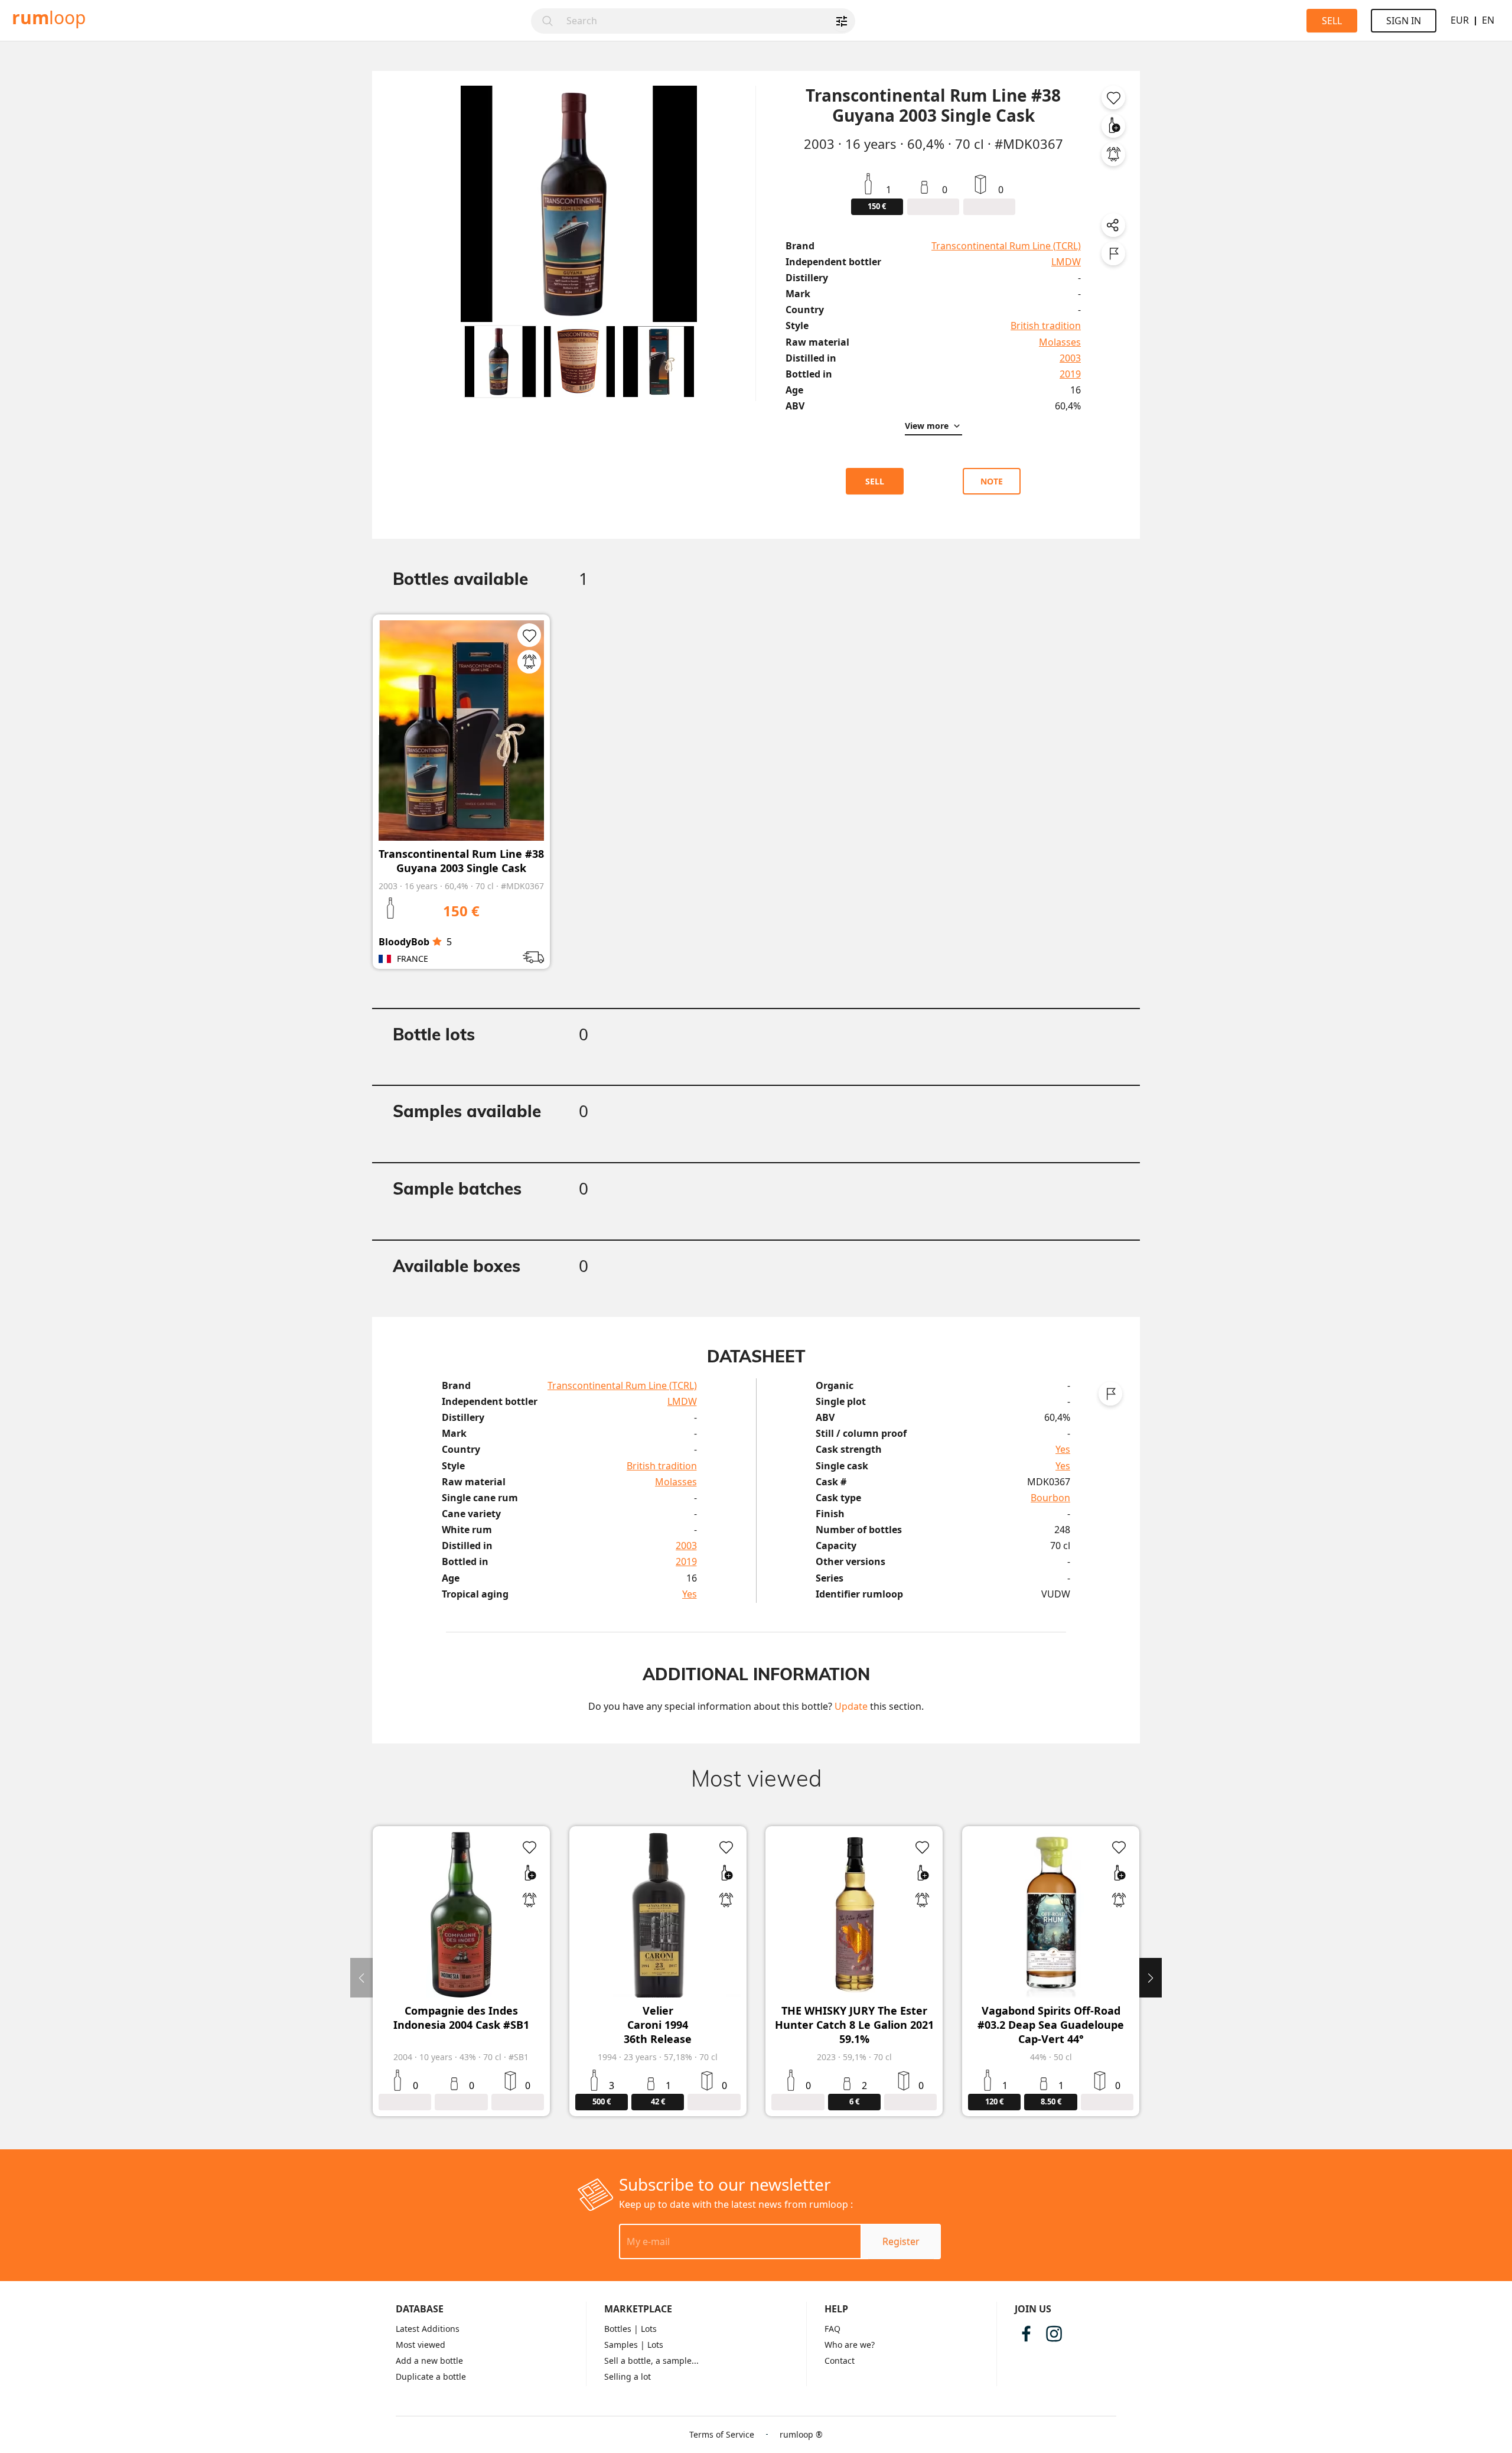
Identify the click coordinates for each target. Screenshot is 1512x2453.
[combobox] (707, 21)
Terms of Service (722, 2434)
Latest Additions (428, 2329)
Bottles (618, 2329)
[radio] (437, 942)
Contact (840, 2361)
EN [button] (1488, 20)
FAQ (832, 2329)
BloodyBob (404, 942)
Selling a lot (628, 2376)
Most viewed (421, 2345)
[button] (500, 362)
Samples (621, 2345)
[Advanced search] (842, 21)
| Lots (645, 2329)
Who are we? (850, 2345)
